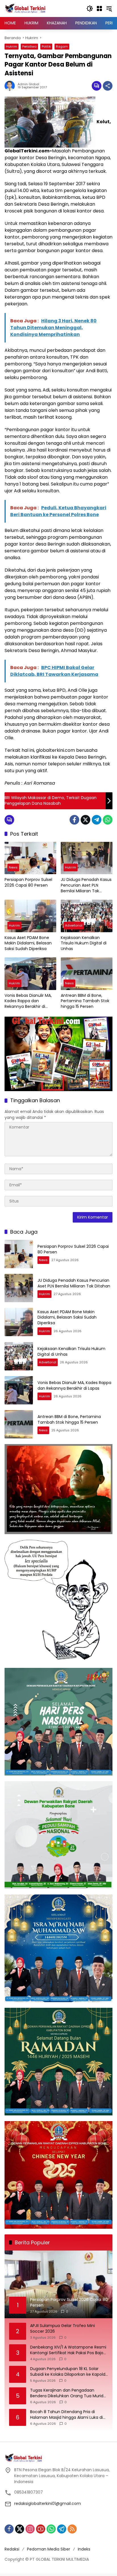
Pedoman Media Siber (49, 2549)
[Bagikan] (108, 86)
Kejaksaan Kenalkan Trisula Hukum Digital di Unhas (84, 943)
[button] (90, 8)
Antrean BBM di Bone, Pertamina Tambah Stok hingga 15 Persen (85, 1001)
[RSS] (72, 2529)
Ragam (62, 46)
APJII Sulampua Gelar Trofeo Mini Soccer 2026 (62, 2329)
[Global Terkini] (26, 8)
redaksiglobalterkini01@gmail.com (48, 2503)
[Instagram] (30, 2529)
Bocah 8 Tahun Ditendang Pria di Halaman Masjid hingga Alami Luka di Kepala (66, 2415)
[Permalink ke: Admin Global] (11, 86)
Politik (46, 46)
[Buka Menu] (99, 8)
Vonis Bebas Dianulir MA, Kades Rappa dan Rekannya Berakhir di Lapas (28, 1001)
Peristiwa (29, 46)
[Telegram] (97, 820)
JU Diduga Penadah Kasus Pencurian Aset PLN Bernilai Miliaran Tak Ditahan (86, 885)
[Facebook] (74, 820)
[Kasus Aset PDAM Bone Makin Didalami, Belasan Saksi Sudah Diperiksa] (30, 916)
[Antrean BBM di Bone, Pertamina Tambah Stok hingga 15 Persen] (87, 974)
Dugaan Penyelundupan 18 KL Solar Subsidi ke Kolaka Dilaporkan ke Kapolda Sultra (69, 2372)
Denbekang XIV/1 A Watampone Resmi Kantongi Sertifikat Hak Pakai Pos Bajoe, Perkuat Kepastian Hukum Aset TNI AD (68, 2350)
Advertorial (74, 925)
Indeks (84, 2549)
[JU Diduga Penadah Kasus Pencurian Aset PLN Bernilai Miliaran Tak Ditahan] (87, 858)
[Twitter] (85, 820)
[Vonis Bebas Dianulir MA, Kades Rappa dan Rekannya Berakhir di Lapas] (30, 974)
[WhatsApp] (108, 820)
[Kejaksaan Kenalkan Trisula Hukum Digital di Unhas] (87, 916)
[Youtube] (41, 2529)
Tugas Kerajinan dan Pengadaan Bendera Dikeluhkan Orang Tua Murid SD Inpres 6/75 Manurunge (67, 2393)
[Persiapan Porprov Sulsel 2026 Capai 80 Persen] (30, 858)
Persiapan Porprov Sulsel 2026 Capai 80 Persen (28, 883)
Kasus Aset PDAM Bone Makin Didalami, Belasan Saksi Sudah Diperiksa (28, 943)
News (13, 867)
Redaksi (12, 2549)
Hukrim (12, 46)
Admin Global (28, 84)
